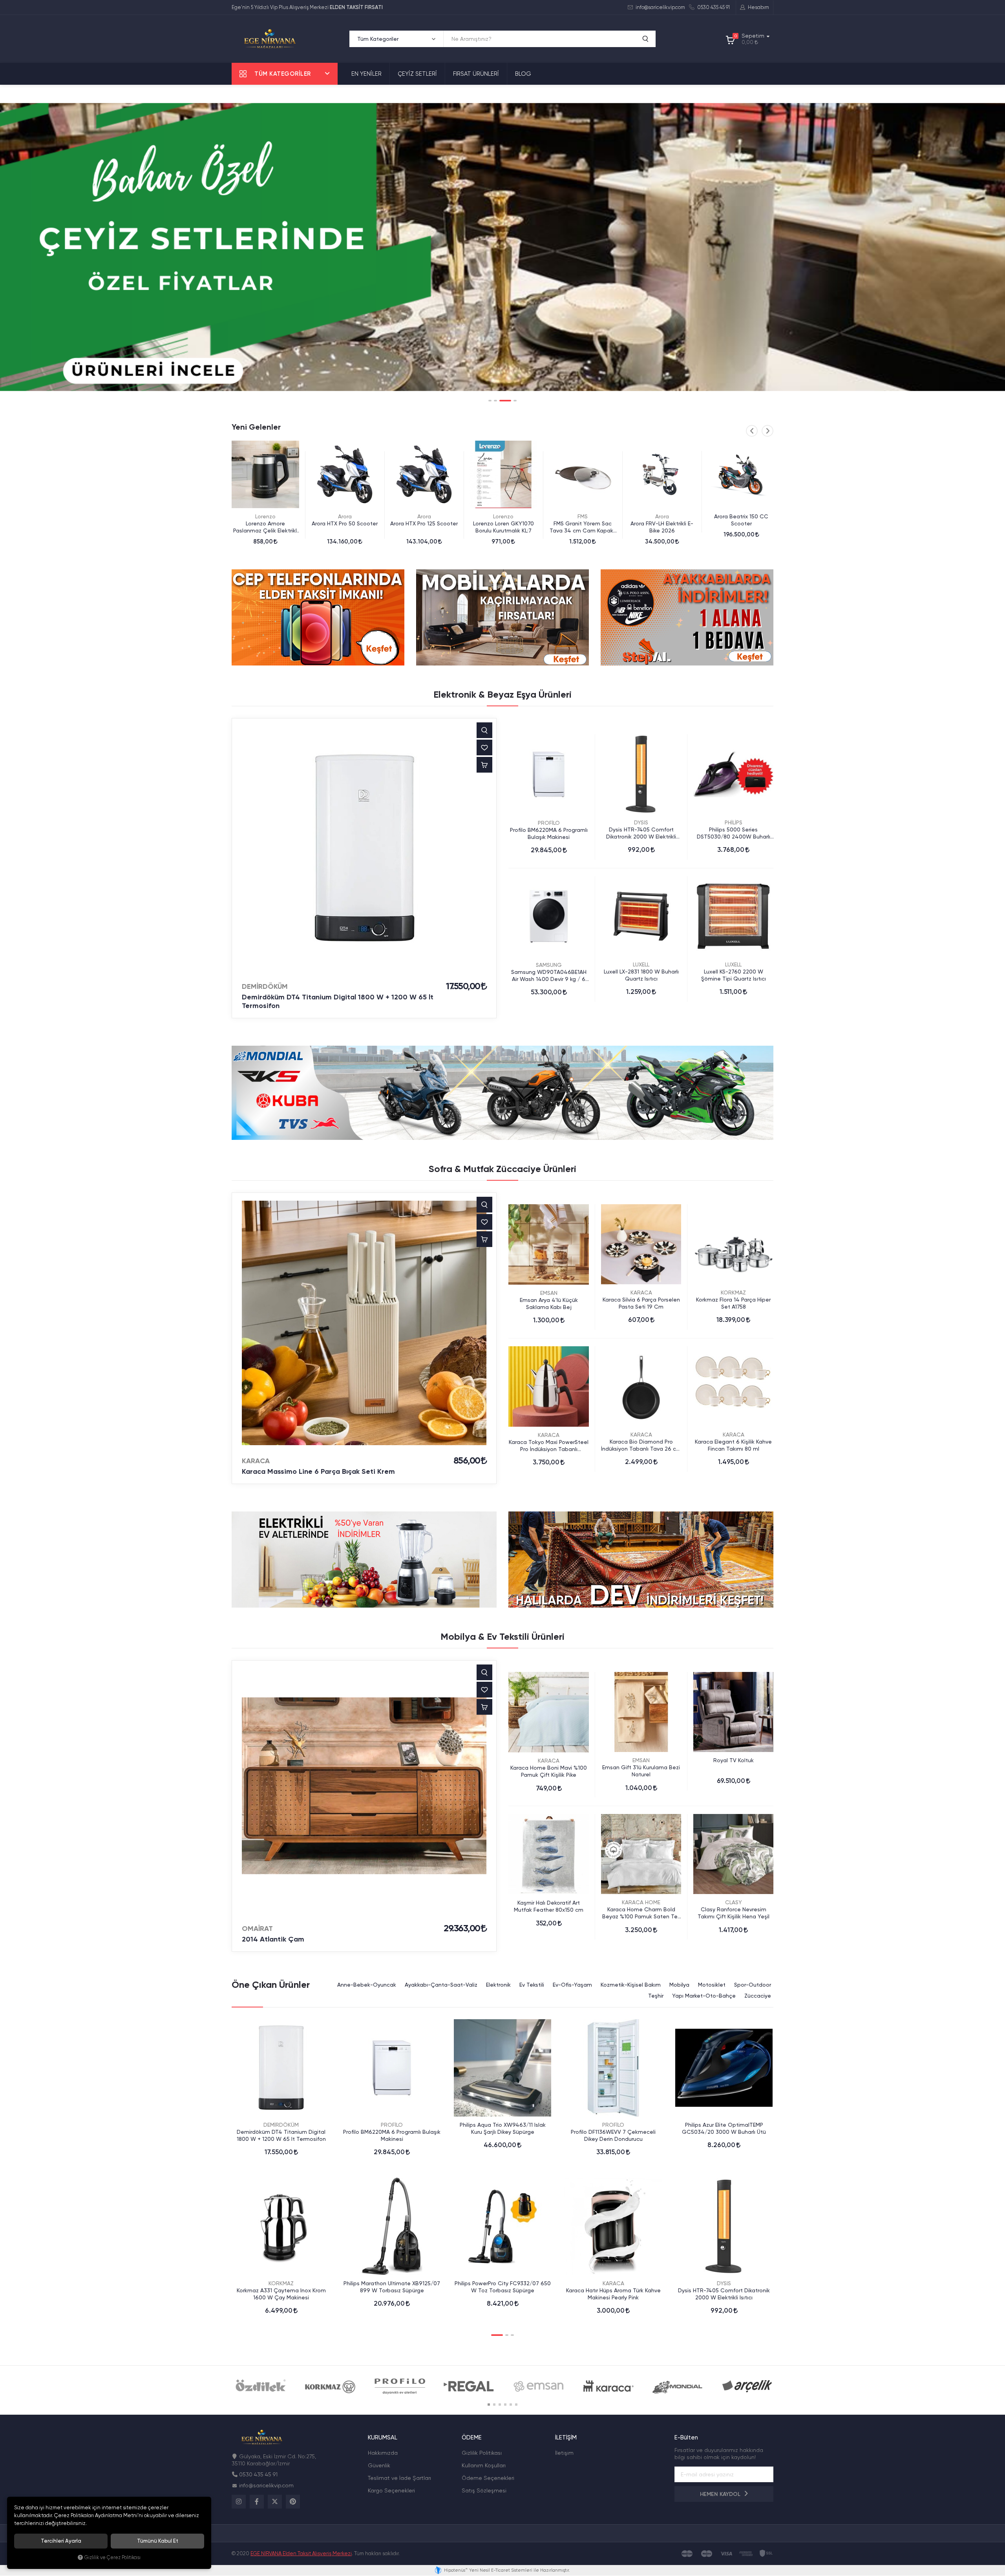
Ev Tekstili (532, 1985)
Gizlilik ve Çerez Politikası (112, 2557)
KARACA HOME (641, 1902)
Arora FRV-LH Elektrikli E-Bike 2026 (503, 527)
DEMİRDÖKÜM (265, 986)
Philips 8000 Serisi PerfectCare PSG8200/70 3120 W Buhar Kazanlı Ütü (662, 527)
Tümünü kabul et (158, 2541)
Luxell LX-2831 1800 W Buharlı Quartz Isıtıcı (641, 975)
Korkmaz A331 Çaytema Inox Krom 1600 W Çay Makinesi (281, 2294)
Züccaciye (758, 1996)
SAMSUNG (549, 965)
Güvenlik (379, 2465)
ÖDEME (472, 2438)
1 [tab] (490, 401)
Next (767, 431)
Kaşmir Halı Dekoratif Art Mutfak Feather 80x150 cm (549, 1906)
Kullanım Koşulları (484, 2465)
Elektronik (498, 1985)
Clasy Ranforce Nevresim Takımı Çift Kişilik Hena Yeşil (734, 1913)
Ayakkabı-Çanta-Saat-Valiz (441, 1985)
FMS (424, 516)
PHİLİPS (662, 516)
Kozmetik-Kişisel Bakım (631, 1985)
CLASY (734, 1902)
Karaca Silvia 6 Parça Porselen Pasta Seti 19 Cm (641, 1303)
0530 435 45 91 (713, 7)
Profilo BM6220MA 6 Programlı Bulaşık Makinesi (549, 833)
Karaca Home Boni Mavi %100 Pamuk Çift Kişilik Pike (549, 1771)
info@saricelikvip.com (660, 7)
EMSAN (549, 1293)
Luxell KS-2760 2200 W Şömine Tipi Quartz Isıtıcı (734, 975)
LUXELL (641, 964)
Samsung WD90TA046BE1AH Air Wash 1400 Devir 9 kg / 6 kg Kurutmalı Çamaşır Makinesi (549, 976)
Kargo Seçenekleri (391, 2490)
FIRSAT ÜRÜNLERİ (476, 74)
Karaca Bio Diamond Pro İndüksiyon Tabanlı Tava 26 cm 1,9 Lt (641, 1445)
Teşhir (656, 1996)
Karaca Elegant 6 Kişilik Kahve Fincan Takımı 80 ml (733, 1445)
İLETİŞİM (566, 2438)
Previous (752, 431)
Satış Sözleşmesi (484, 2490)
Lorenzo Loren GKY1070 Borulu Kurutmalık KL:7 (345, 527)
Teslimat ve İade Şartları (399, 2478)
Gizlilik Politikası (482, 2453)
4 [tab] (511, 401)
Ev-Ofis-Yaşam (572, 1985)
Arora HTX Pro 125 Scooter (265, 523)
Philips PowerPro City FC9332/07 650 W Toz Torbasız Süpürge (503, 2287)
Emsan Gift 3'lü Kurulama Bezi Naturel (641, 1771)
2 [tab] (495, 401)
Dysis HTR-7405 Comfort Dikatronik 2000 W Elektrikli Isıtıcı (641, 833)
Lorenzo (345, 516)
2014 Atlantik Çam (273, 1939)
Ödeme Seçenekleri (488, 2478)
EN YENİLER (366, 74)
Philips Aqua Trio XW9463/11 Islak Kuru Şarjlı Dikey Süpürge (503, 2128)
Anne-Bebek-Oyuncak (367, 1985)
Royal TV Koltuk (734, 1760)
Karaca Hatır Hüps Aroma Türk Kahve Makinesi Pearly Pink (613, 2294)
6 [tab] (516, 2405)
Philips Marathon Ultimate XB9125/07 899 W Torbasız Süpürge (392, 2287)
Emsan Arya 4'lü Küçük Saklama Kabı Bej (549, 1303)
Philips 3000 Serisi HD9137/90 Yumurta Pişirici (741, 527)
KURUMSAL (383, 2438)
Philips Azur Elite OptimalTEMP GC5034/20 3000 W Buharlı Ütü (724, 2128)
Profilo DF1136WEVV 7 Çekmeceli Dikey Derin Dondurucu (613, 2135)
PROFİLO (549, 823)
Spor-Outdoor (753, 1985)
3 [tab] (501, 401)
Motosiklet (712, 1985)
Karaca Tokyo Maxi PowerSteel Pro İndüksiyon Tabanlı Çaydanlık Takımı (549, 1446)
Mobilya (679, 1985)
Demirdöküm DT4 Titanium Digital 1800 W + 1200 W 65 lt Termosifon (338, 1001)
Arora (266, 516)
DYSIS (641, 822)
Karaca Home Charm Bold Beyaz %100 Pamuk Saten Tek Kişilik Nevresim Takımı (641, 1913)
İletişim (564, 2453)
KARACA (256, 1461)
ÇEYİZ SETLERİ (417, 74)
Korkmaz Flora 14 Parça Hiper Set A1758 (733, 1303)
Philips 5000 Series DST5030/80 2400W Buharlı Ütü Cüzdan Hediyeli (734, 833)
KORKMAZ (733, 1293)
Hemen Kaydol (721, 2494)
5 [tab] (511, 2405)
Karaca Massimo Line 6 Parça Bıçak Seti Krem (318, 1471)
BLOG (523, 74)
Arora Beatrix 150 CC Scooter (583, 520)
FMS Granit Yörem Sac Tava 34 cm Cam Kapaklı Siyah (424, 527)
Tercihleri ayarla (61, 2541)
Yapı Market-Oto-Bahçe (704, 1996)
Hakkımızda (383, 2453)
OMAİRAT (257, 1929)
